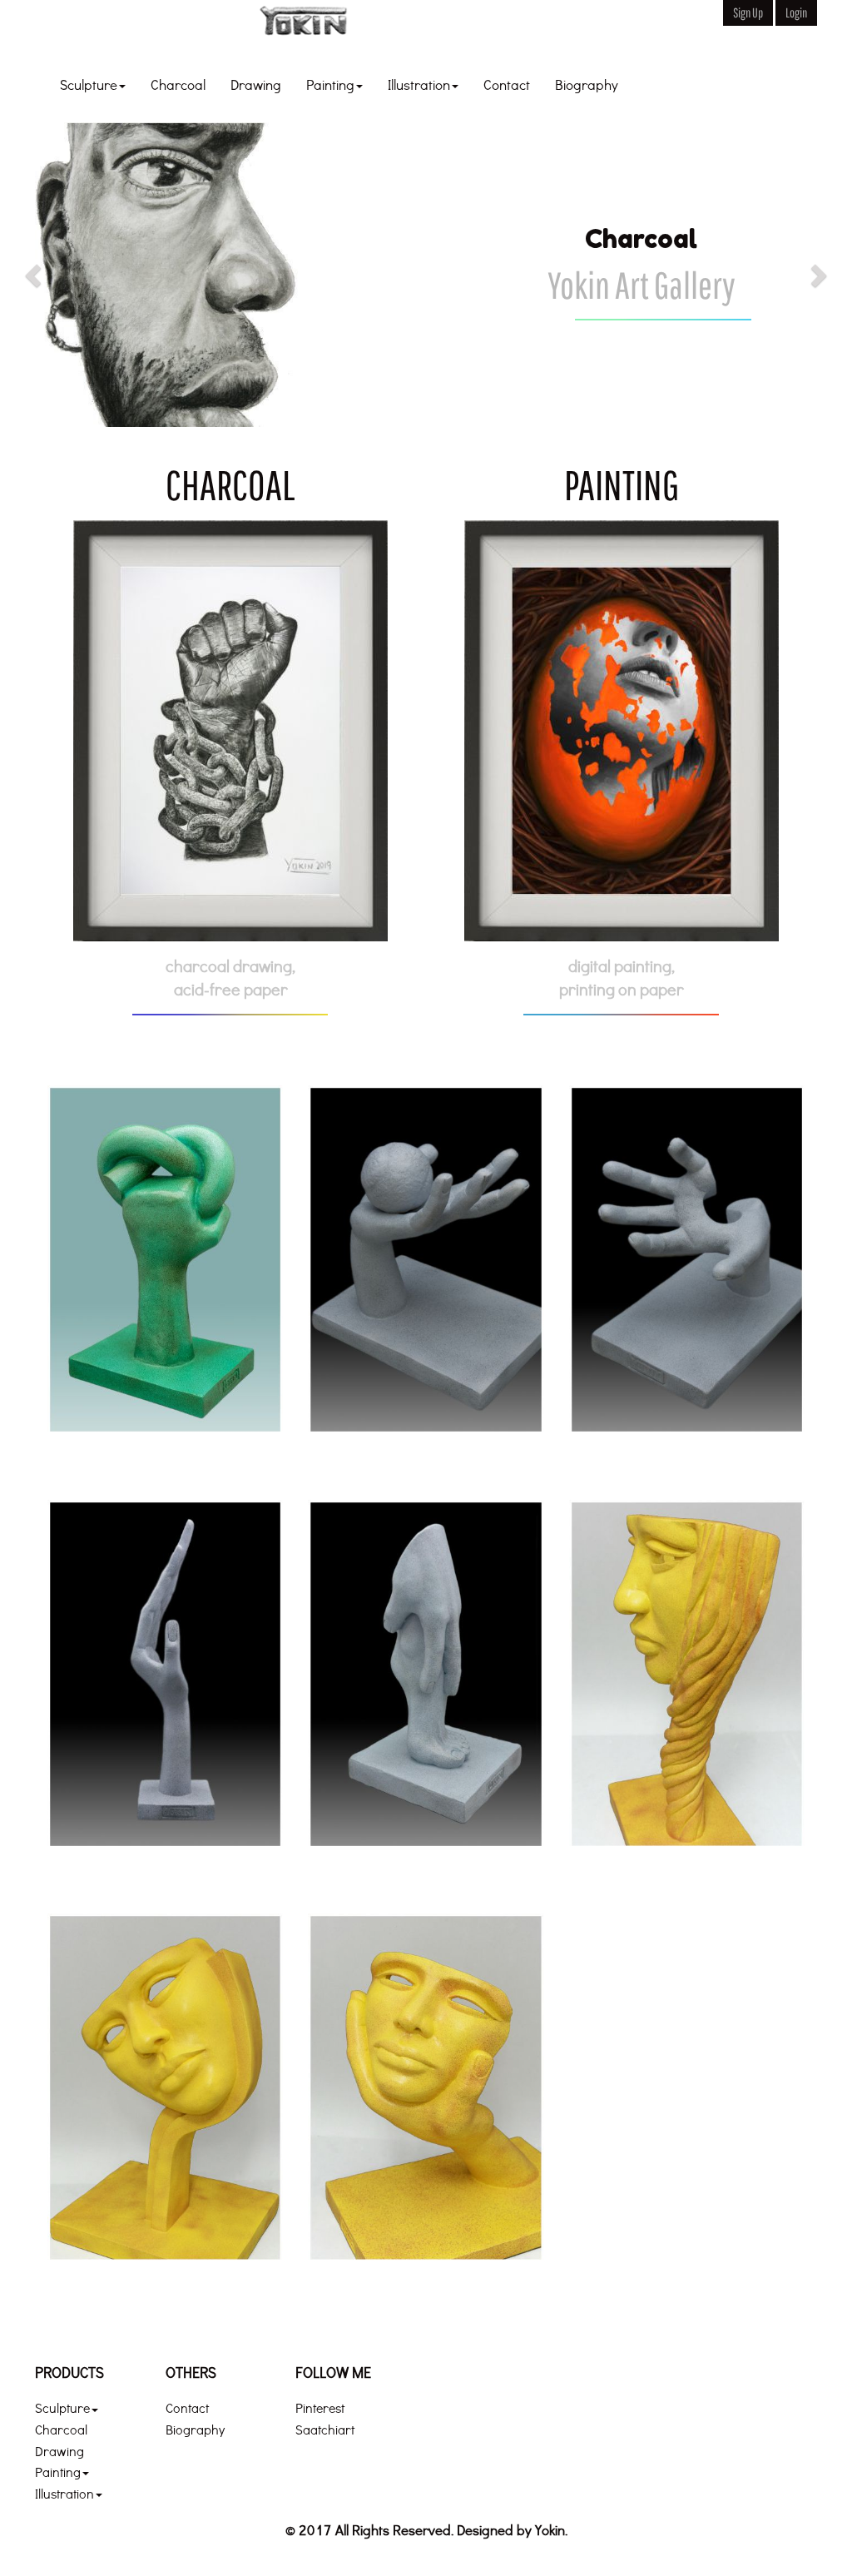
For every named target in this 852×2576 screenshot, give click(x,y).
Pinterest (320, 2407)
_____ (426, 29)
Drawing (256, 84)
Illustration (419, 84)
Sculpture (89, 84)
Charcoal (178, 84)
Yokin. (551, 2530)
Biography (587, 84)
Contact (507, 84)
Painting (330, 84)
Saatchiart (325, 2429)
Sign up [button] (748, 12)
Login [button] (796, 12)
